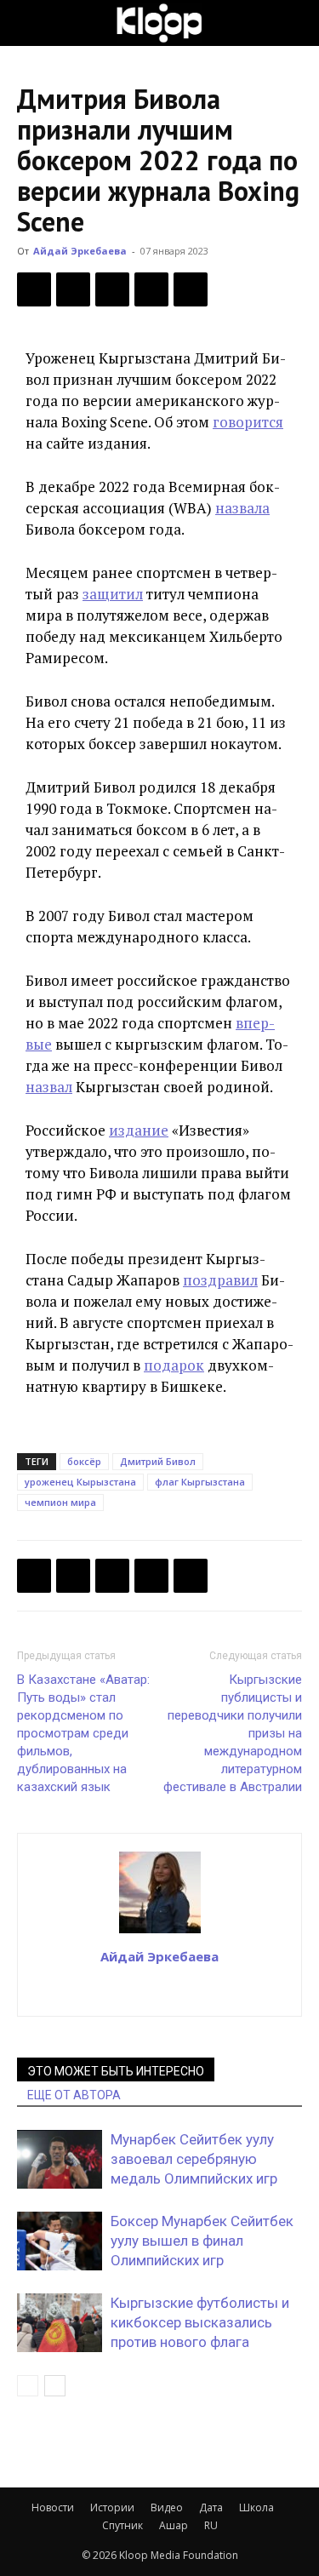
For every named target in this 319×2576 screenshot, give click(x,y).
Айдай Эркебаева (80, 251)
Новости (53, 2507)
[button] (29, 23)
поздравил (220, 1280)
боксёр (84, 1461)
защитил (113, 594)
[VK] (112, 289)
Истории (112, 2507)
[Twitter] (73, 289)
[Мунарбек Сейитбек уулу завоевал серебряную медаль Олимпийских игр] (60, 2159)
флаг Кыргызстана (200, 1482)
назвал (49, 1087)
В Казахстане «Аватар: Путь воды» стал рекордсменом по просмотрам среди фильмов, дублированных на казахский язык (83, 1733)
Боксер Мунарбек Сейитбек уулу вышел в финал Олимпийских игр (202, 2241)
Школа (256, 2507)
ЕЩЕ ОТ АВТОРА (74, 2095)
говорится (248, 422)
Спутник (122, 2525)
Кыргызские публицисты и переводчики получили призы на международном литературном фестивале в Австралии (233, 1733)
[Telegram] (151, 289)
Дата (211, 2507)
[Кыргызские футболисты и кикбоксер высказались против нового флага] (60, 2323)
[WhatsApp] (191, 289)
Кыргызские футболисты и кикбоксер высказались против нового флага (200, 2322)
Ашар (174, 2525)
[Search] (295, 23)
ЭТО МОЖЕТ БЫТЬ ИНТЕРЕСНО (116, 2071)
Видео (167, 2507)
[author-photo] (160, 1932)
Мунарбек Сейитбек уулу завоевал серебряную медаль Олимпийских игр (194, 2159)
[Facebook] (34, 289)
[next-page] (55, 2386)
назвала (242, 508)
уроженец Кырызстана (80, 1482)
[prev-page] (28, 2386)
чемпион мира (60, 1502)
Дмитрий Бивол (158, 1461)
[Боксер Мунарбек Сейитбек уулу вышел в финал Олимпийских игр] (60, 2241)
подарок (174, 1365)
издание (139, 1130)
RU (211, 2525)
